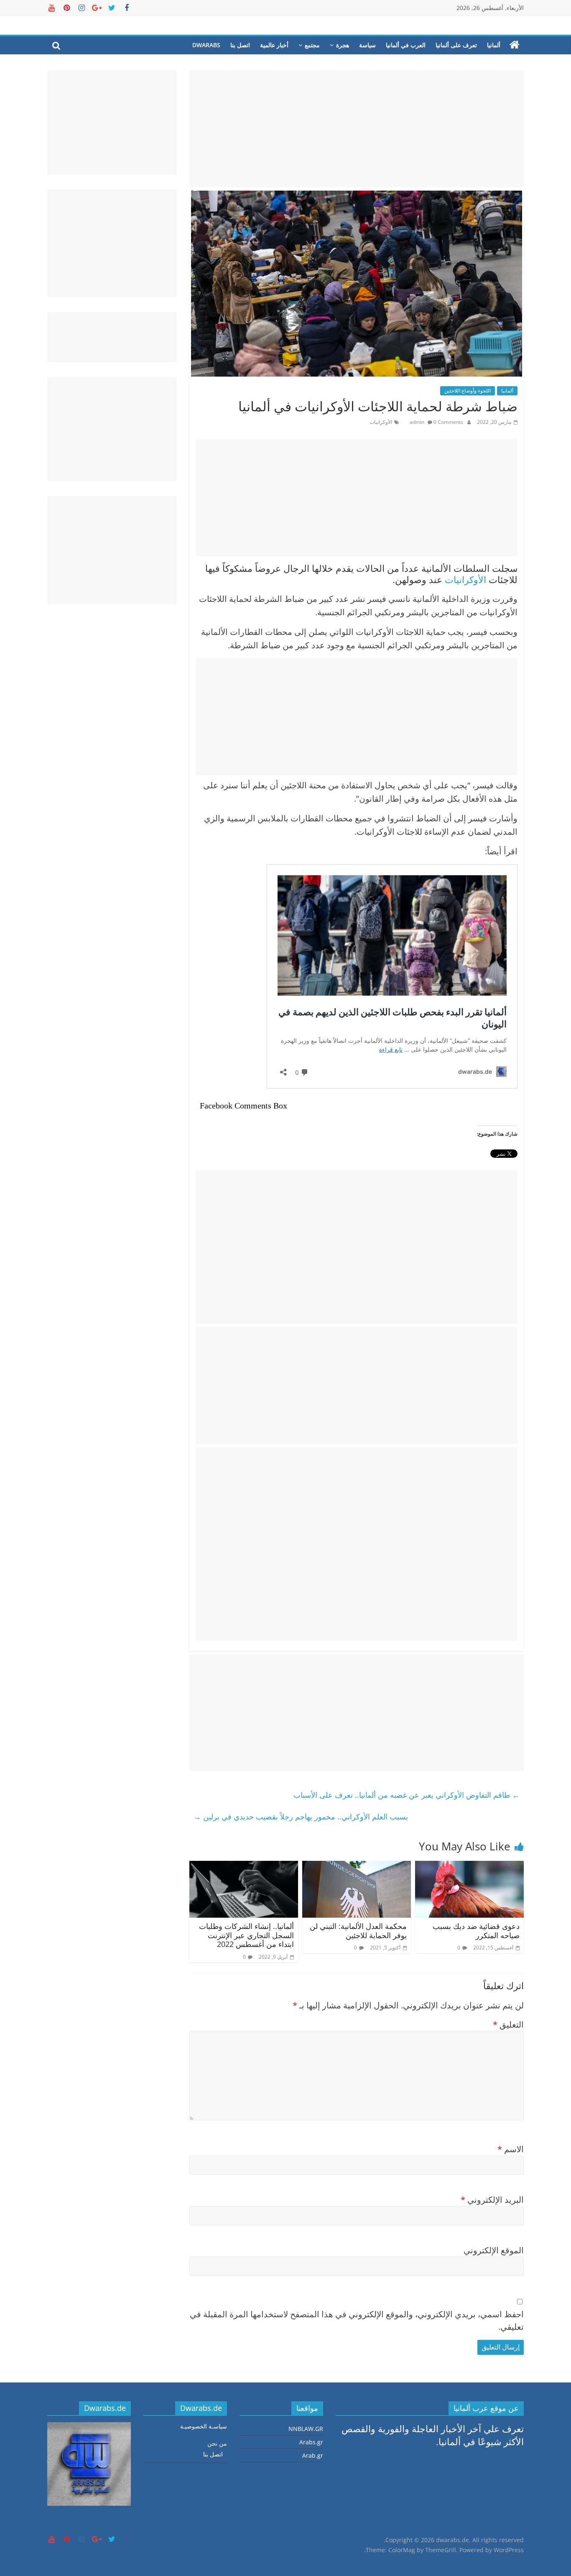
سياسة (367, 45)
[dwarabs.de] (515, 45)
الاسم (511, 2149)
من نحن (217, 2443)
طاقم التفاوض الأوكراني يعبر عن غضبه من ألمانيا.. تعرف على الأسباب (407, 1795)
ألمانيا (494, 45)
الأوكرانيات (381, 422)
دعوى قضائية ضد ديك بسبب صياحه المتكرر (476, 1931)
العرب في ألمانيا (406, 45)
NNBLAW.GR (306, 2429)
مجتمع (312, 45)
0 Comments (448, 422)
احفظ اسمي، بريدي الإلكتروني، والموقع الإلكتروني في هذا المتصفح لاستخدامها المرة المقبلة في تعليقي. (357, 2320)
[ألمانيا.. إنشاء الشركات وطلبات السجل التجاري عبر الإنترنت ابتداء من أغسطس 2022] (244, 1867)
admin (418, 422)
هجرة (343, 45)
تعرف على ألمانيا (456, 45)
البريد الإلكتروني (492, 2200)
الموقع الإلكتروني (494, 2250)
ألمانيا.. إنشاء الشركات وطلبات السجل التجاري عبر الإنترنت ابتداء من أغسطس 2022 (246, 1935)
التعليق (508, 2024)
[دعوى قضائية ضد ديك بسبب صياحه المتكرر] (469, 1867)
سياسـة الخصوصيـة (204, 2426)
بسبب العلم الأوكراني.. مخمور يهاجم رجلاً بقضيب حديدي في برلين (301, 1817)
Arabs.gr (311, 2442)
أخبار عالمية (274, 45)
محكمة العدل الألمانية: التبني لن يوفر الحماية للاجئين (358, 1931)
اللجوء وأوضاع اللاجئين (468, 391)
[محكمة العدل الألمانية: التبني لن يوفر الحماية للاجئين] (357, 1867)
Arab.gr (313, 2455)
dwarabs (206, 45)
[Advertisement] (357, 129)
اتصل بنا (240, 45)
